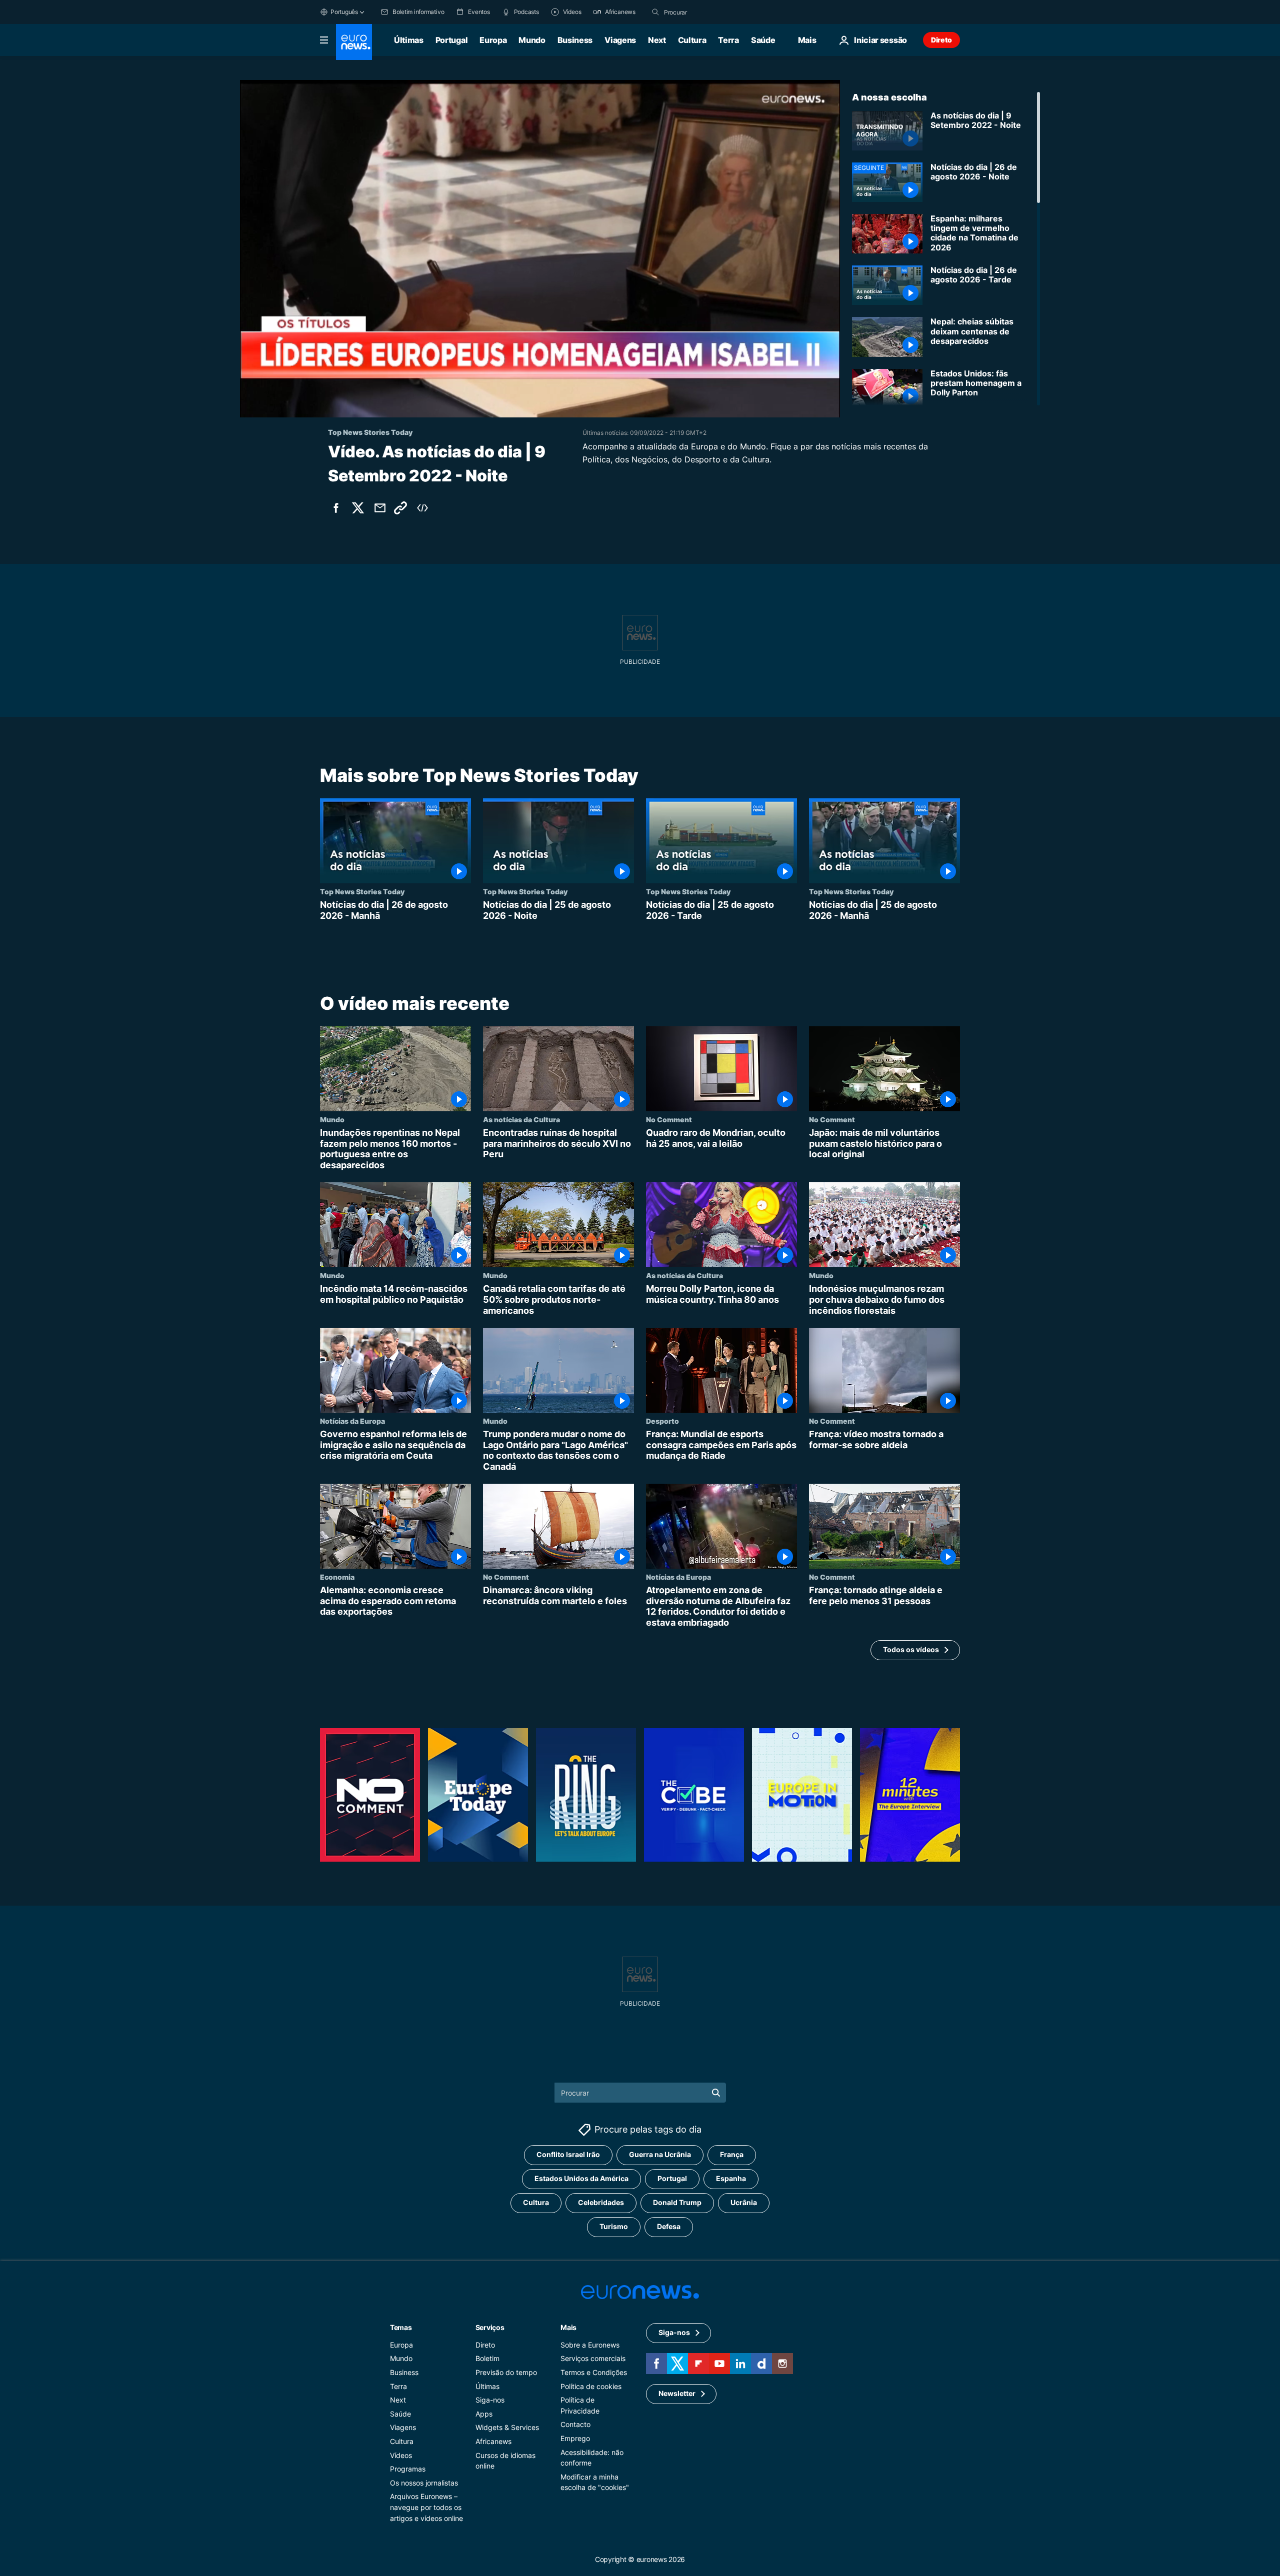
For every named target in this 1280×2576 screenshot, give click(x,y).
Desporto (662, 1421)
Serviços (490, 2327)
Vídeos (401, 2455)
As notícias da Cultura (521, 1119)
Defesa (669, 2226)
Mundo (532, 40)
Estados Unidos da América (581, 2178)
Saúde (763, 40)
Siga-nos (490, 2400)
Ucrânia (744, 2202)
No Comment (669, 1119)
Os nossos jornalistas (424, 2482)
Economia (337, 1577)
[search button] (655, 12)
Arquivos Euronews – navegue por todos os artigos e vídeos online (426, 2507)
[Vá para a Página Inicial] (354, 42)
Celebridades (601, 2202)
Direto (941, 40)
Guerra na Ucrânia (660, 2154)
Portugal (451, 40)
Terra (728, 40)
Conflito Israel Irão (568, 2154)
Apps (484, 2413)
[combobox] (706, 12)
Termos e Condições (594, 2372)
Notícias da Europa (352, 1421)
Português (344, 12)
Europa (493, 40)
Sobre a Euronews (590, 2344)
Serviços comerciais (593, 2358)
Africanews (493, 2441)
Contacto (575, 2424)
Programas (408, 2469)
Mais (568, 2327)
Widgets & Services (507, 2427)
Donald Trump (677, 2202)
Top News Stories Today (362, 891)
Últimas (409, 40)
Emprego (575, 2438)
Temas (401, 2327)
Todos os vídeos (911, 1649)
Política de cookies (591, 2386)
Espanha (731, 2178)
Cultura (692, 40)
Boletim (487, 2358)
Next (657, 40)
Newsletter (677, 2393)
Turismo (614, 2226)
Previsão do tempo (506, 2372)
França (732, 2154)
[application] (540, 249)
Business (575, 40)
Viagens (620, 40)
